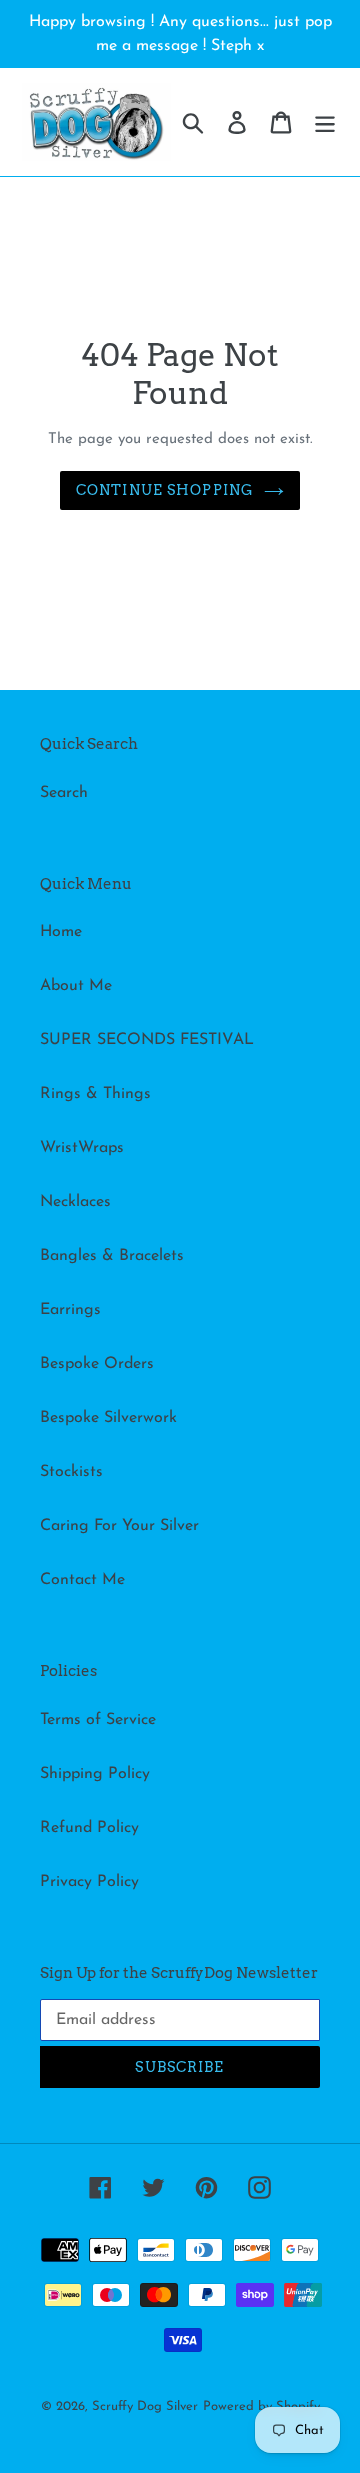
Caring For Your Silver (119, 1526)
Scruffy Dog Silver (145, 2406)
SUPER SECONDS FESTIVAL (147, 1040)
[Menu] (325, 122)
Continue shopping (165, 490)
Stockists (71, 1472)
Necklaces (75, 1202)
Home (61, 932)
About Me (76, 986)
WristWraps (82, 1148)
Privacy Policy (89, 1882)
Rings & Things (95, 1094)
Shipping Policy (95, 1774)
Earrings (70, 1310)
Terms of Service (98, 1720)
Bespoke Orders (97, 1364)
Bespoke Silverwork (108, 1418)
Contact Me (82, 1580)
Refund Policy (89, 1828)
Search (64, 793)
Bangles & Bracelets (112, 1256)
